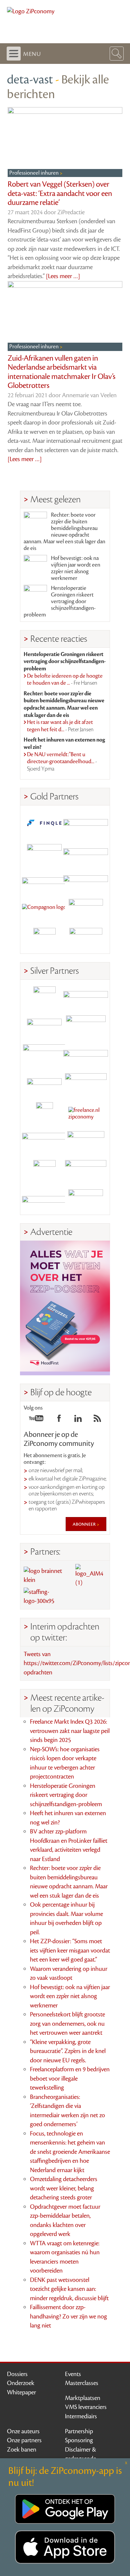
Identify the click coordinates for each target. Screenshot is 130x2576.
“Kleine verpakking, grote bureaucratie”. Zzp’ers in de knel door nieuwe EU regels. (68, 2051)
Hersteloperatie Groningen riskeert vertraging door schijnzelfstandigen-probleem (60, 601)
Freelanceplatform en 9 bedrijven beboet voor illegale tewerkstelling (70, 2078)
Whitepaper (21, 2392)
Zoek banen (22, 2450)
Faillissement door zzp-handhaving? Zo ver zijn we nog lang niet (68, 2316)
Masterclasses (82, 2383)
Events (73, 2374)
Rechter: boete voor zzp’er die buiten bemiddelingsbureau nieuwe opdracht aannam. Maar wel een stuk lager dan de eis (64, 532)
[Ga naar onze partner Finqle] (44, 823)
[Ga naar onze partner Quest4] (44, 1027)
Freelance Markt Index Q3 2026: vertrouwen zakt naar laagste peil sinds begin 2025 (70, 1731)
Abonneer (85, 1524)
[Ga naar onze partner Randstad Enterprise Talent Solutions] (44, 998)
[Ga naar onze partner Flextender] (86, 852)
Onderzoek (21, 2383)
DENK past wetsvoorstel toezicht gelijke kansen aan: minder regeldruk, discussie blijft (69, 2289)
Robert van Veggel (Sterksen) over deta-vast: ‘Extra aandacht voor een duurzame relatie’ (60, 193)
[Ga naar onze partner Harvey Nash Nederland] (44, 939)
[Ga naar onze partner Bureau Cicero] (44, 1171)
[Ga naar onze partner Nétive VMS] (44, 1113)
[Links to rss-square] (97, 1420)
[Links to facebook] (59, 1420)
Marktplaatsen (83, 2398)
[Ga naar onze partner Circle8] (44, 852)
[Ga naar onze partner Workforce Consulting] (86, 1027)
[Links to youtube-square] (36, 1420)
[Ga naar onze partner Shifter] (44, 1055)
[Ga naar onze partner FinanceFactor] (86, 823)
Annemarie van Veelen (89, 395)
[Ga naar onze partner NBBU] (44, 1142)
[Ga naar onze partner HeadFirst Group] (86, 910)
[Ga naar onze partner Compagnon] (44, 910)
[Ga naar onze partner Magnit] (44, 881)
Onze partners (24, 2440)
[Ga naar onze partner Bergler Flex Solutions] (44, 1200)
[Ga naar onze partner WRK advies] (86, 1200)
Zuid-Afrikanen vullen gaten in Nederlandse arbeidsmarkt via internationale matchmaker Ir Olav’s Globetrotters (61, 372)
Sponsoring (79, 2440)
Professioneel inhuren (34, 173)
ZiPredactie (71, 212)
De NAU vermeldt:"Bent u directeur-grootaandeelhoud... (62, 762)
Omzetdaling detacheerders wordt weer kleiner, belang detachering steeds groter (64, 2188)
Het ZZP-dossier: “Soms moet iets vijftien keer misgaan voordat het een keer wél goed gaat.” (70, 1950)
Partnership (79, 2431)
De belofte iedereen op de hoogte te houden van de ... (65, 680)
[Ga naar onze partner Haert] (44, 1084)
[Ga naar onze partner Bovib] (86, 881)
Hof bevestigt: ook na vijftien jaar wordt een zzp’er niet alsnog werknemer (76, 568)
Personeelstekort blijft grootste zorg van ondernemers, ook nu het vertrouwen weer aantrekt (67, 2024)
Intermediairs (81, 2416)
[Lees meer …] (63, 276)
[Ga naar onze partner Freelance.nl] (86, 1113)
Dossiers (17, 2374)
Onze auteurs (23, 2431)
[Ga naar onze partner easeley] (86, 998)
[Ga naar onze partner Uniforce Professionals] (86, 1171)
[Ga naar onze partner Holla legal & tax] (86, 1084)
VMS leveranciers (86, 2407)
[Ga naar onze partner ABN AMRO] (86, 1055)
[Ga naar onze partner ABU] (86, 1142)
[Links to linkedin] (78, 1420)
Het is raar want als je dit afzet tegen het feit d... (60, 726)
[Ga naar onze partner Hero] (86, 939)
